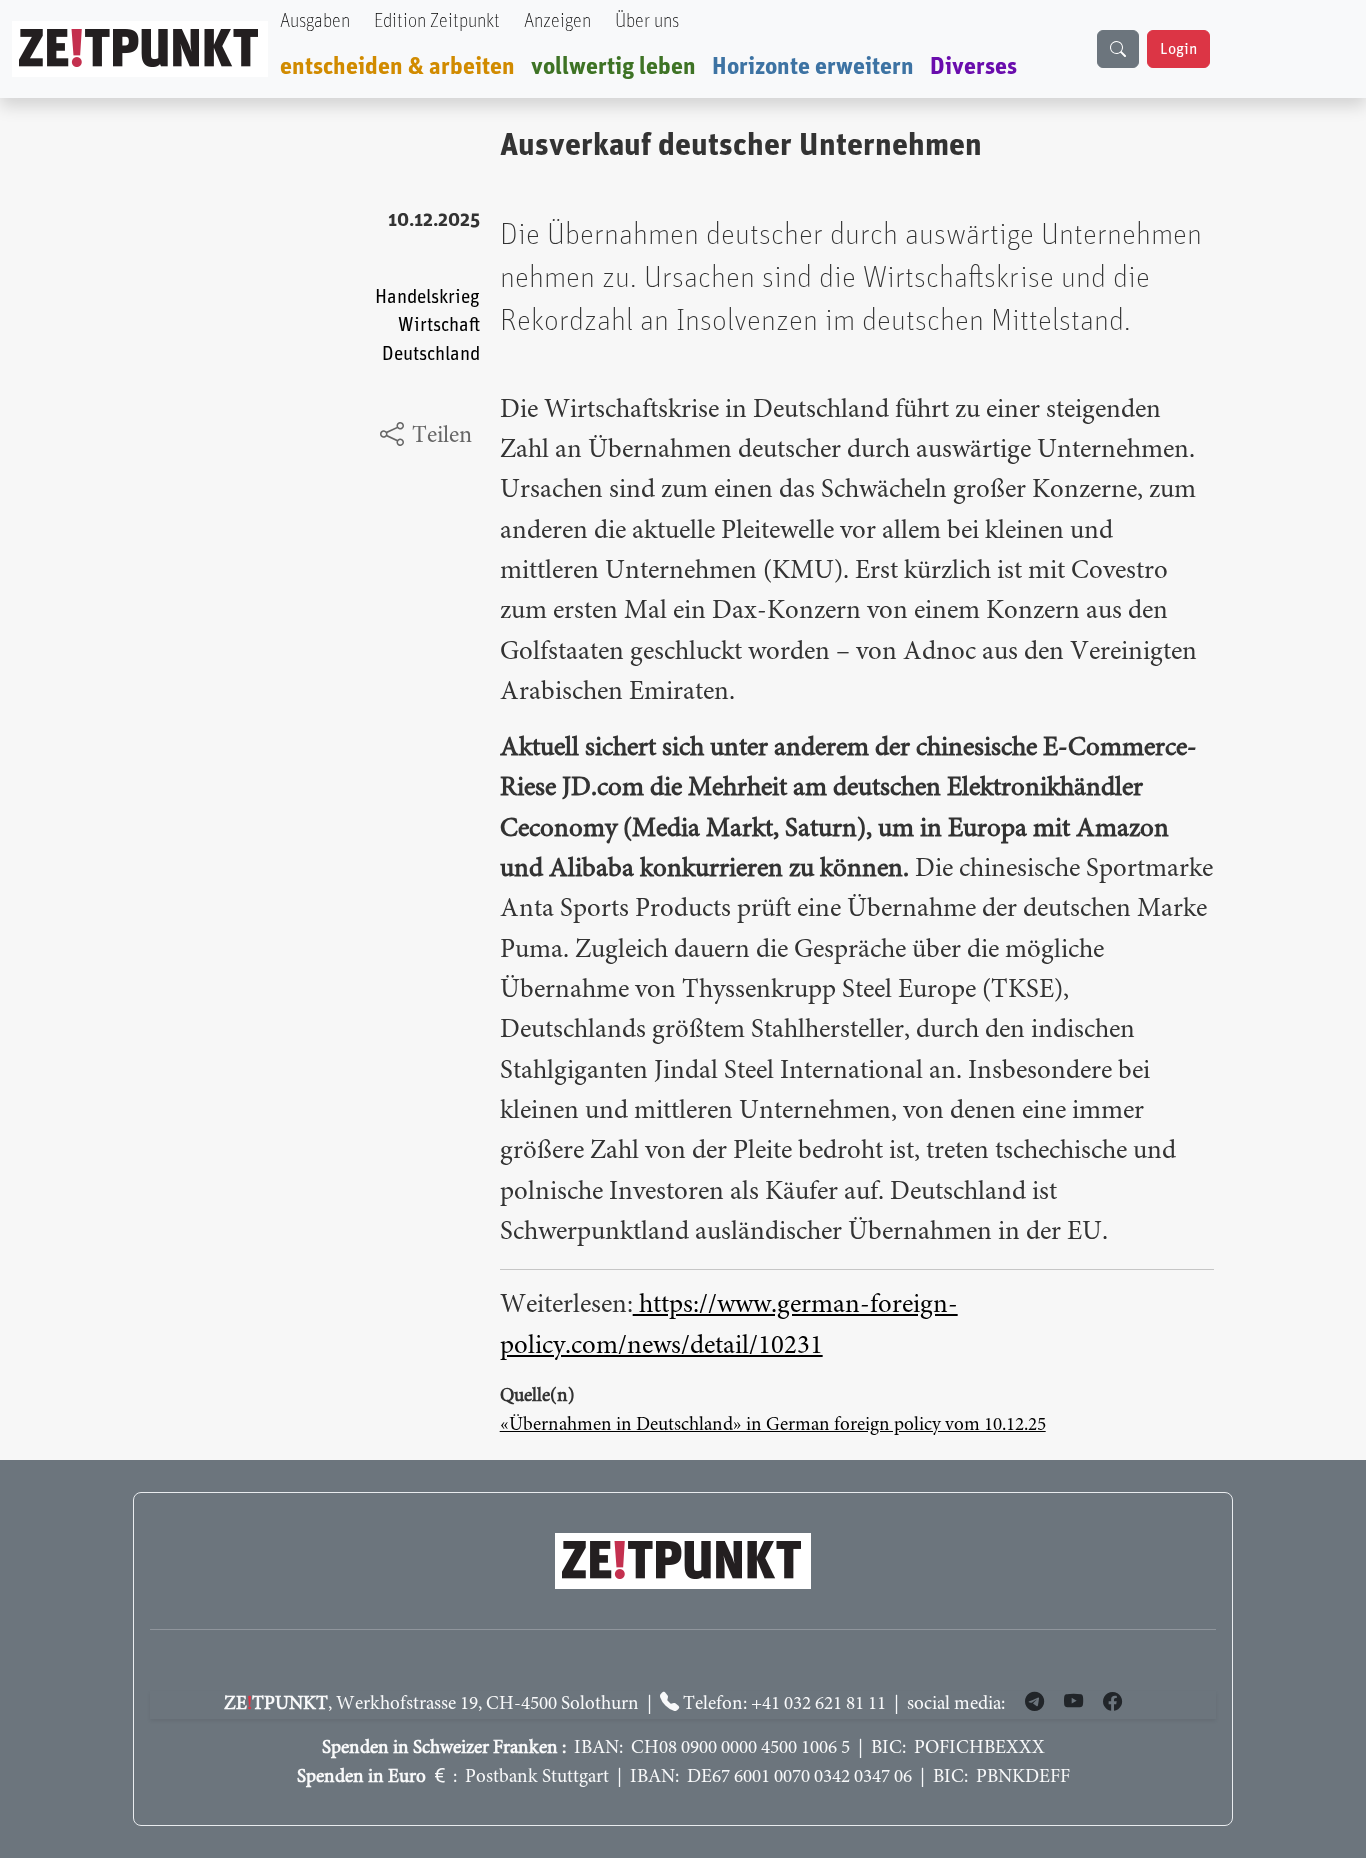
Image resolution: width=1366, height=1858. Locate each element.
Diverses (973, 67)
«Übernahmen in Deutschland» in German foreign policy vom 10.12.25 (773, 1425)
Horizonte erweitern (813, 67)
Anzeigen (557, 21)
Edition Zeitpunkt (437, 21)
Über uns (647, 21)
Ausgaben (315, 21)
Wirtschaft (439, 325)
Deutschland (431, 354)
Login (1178, 49)
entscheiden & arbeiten (397, 67)
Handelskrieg (427, 297)
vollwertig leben (613, 67)
